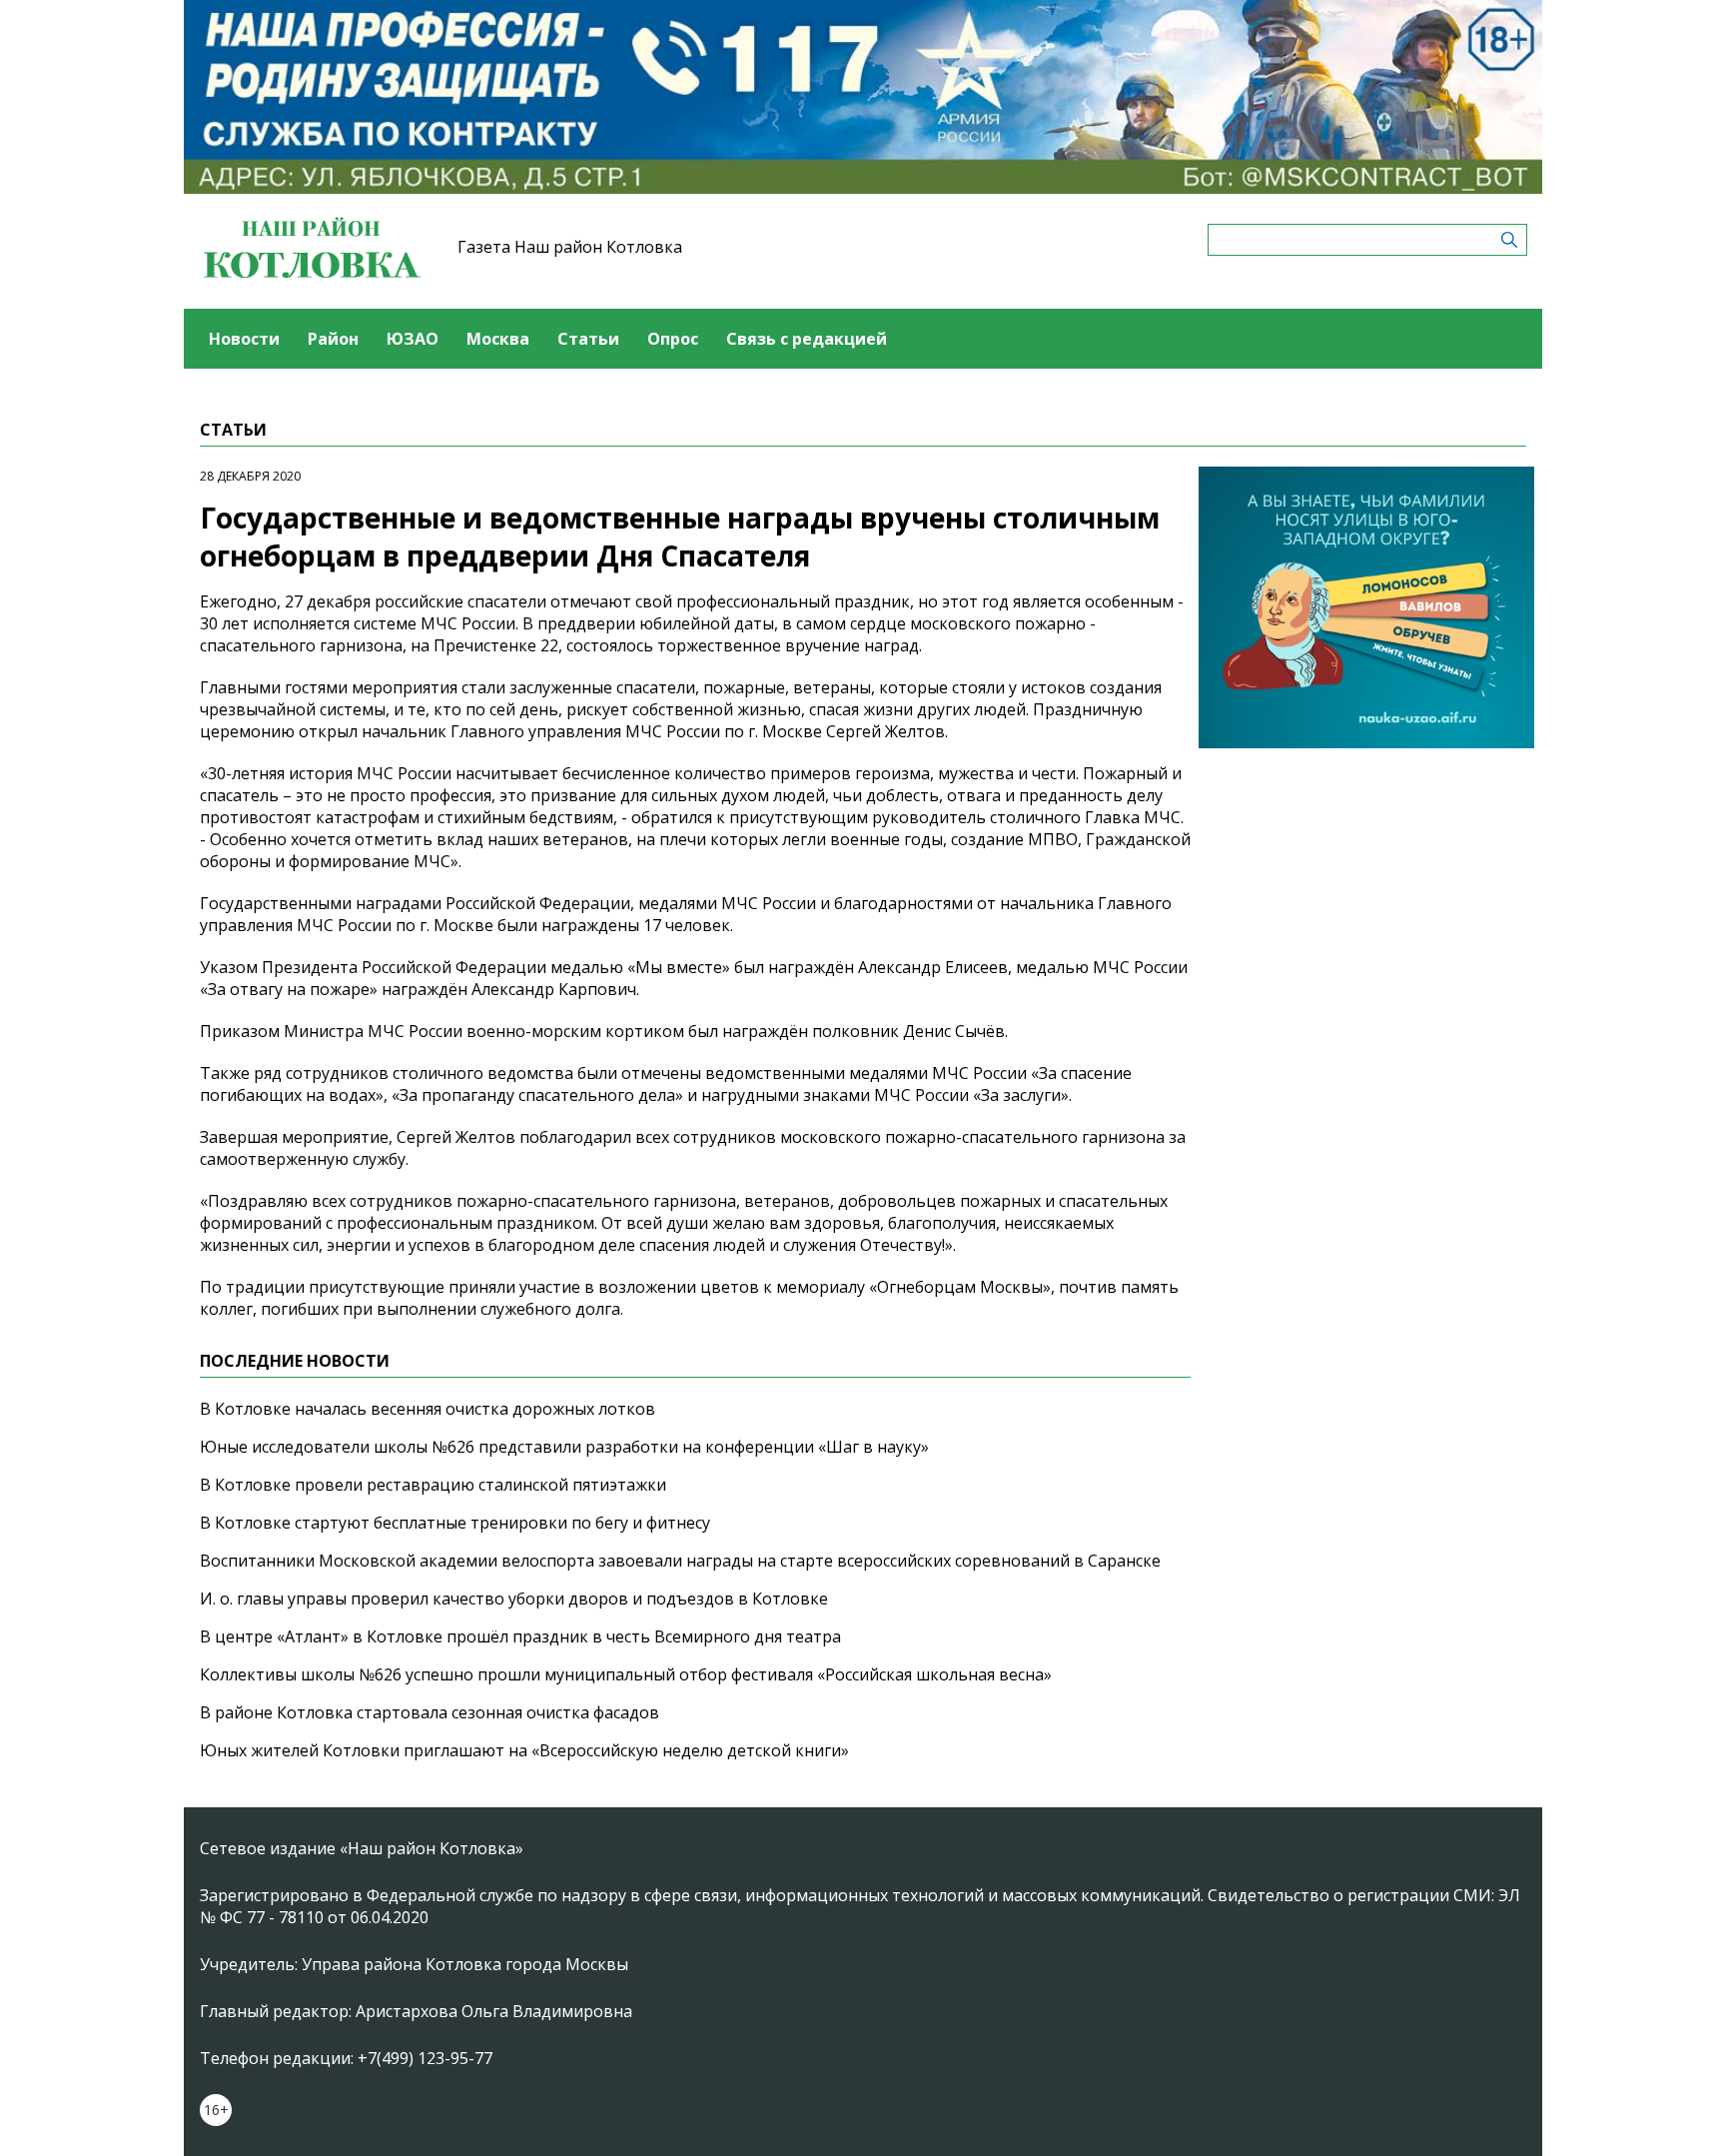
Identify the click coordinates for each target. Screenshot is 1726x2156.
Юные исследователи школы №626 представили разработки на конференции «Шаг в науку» (564, 1447)
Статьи (588, 339)
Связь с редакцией (807, 339)
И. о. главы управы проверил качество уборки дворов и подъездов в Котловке (514, 1599)
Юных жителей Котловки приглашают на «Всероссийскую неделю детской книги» (524, 1750)
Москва (498, 339)
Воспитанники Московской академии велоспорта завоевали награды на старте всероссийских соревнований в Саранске (680, 1561)
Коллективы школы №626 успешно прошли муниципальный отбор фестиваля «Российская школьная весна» (626, 1674)
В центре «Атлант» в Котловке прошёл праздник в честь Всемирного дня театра (520, 1636)
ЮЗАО (413, 339)
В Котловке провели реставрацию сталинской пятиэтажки (433, 1485)
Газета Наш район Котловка (570, 247)
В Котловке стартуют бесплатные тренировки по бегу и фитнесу (455, 1523)
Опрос (673, 339)
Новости (244, 339)
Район (333, 339)
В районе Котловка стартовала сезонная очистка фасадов (430, 1712)
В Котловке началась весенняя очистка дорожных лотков (428, 1409)
